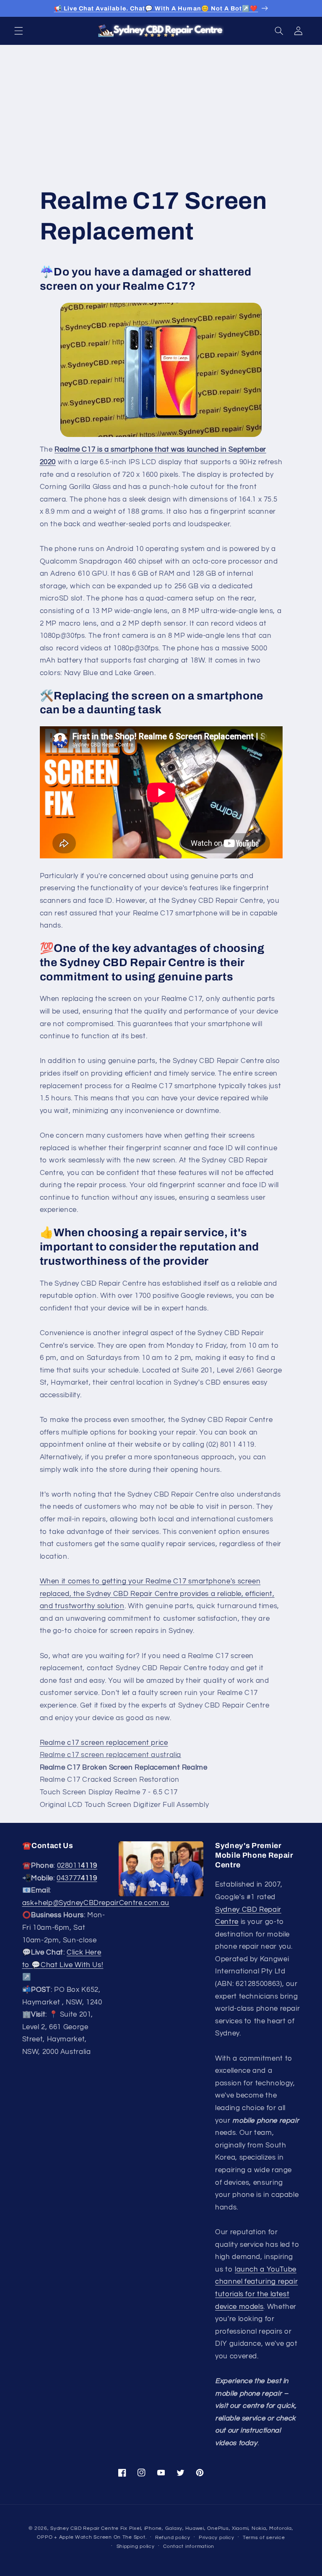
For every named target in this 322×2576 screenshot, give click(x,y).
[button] (18, 31)
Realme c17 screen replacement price (104, 1743)
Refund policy (173, 2538)
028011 (77, 1866)
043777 (77, 1878)
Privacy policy (216, 2538)
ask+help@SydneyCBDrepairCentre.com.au (96, 1903)
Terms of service (264, 2538)
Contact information (189, 2546)
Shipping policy (136, 2546)
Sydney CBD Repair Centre (84, 2528)
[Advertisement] (161, 108)
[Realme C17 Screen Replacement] (161, 370)
